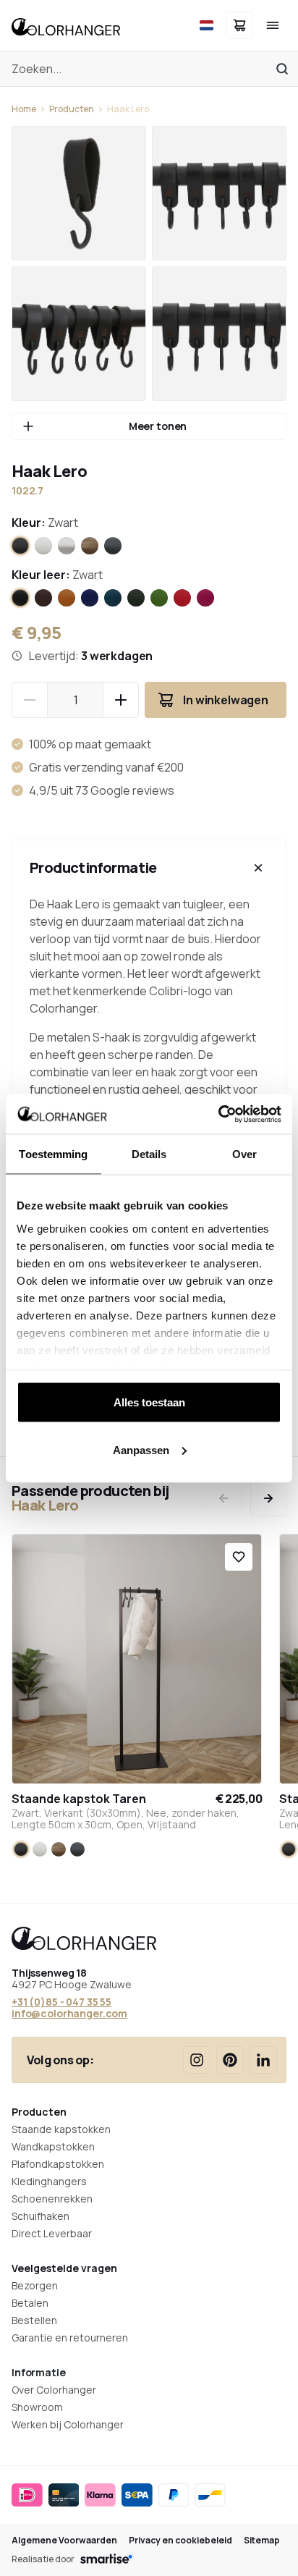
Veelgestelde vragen (64, 2268)
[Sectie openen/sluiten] (258, 868)
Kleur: (45, 523)
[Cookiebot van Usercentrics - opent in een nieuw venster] (218, 1114)
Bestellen (34, 2320)
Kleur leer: (57, 575)
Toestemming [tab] (53, 1154)
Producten (72, 109)
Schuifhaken (41, 2216)
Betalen (30, 2303)
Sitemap (262, 2541)
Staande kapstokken (61, 2129)
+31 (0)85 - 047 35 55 (61, 2002)
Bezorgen (35, 2285)
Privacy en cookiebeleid (180, 2541)
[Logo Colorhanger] (66, 25)
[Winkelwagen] (239, 25)
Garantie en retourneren (70, 2338)
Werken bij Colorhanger (68, 2424)
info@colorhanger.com (69, 2013)
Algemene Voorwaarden (64, 2541)
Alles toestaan (149, 1402)
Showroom (37, 2407)
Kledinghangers (49, 2181)
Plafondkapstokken (58, 2164)
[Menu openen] (273, 25)
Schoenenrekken (52, 2199)
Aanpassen (141, 1449)
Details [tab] (149, 1154)
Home (24, 109)
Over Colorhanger (54, 2390)
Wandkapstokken (53, 2146)
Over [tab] (244, 1154)
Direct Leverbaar (52, 2233)
